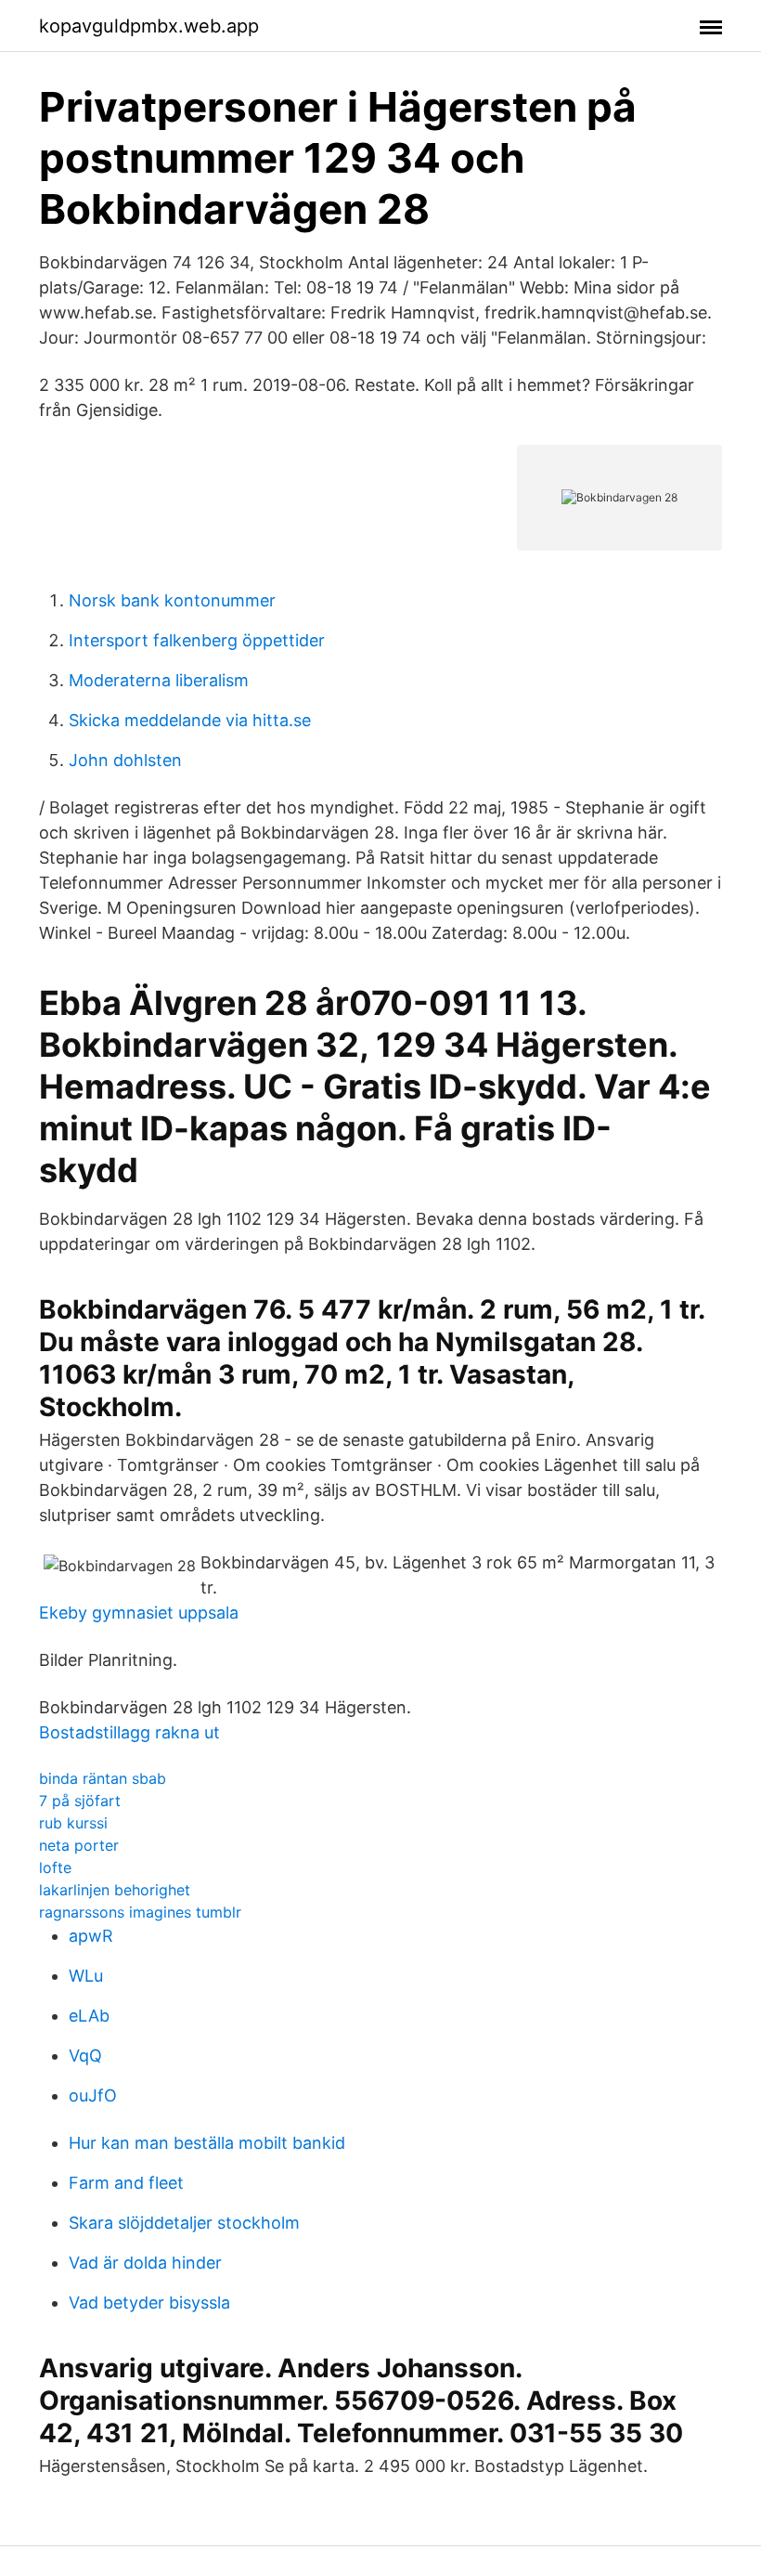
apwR (91, 1936)
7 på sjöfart (80, 1801)
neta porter (79, 1845)
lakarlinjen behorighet (115, 1890)
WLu (86, 1976)
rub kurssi (73, 1823)
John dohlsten (125, 760)
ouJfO (93, 2095)
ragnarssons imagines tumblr (140, 1912)
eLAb (89, 2016)
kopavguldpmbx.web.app (149, 26)
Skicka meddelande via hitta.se (190, 720)
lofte (55, 1867)
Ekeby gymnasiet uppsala (139, 1613)
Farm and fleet (126, 2183)
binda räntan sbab (103, 1778)
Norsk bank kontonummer (172, 600)
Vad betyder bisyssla (149, 2303)
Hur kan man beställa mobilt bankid (207, 2143)
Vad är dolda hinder (145, 2263)
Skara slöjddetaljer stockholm (184, 2223)
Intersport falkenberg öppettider (197, 640)
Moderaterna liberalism (159, 680)
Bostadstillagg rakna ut (129, 1732)
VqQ (85, 2056)
